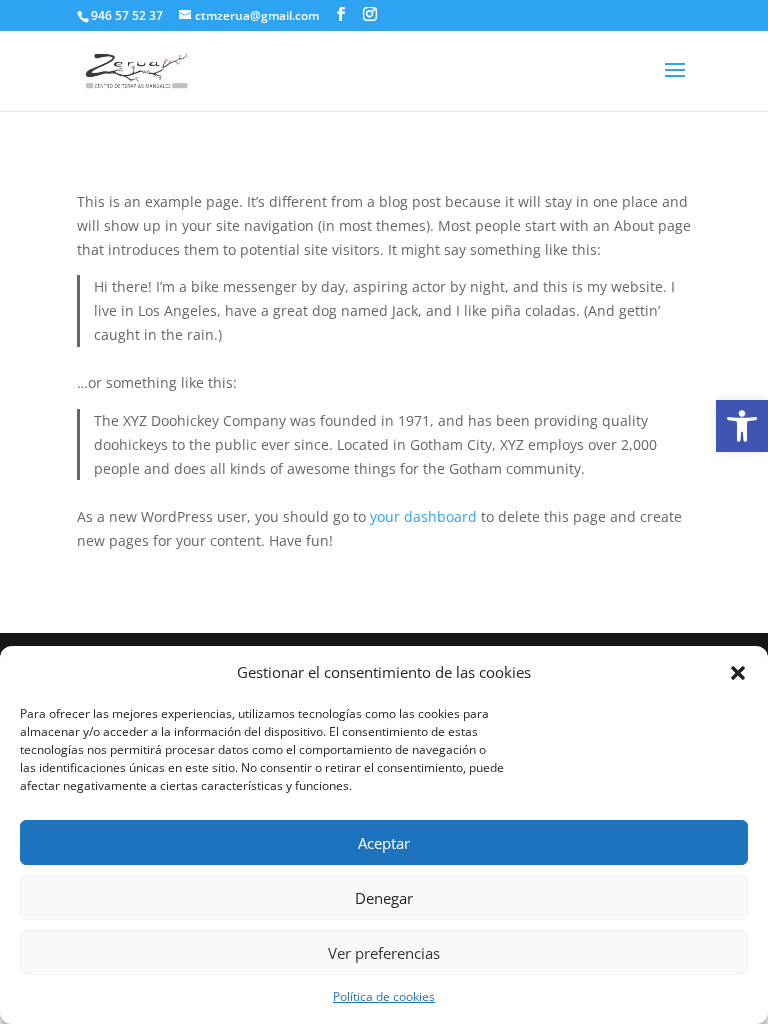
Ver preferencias (384, 953)
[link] (742, 426)
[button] (738, 673)
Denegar (384, 898)
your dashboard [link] (423, 516)
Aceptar (384, 843)
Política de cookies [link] (384, 996)
